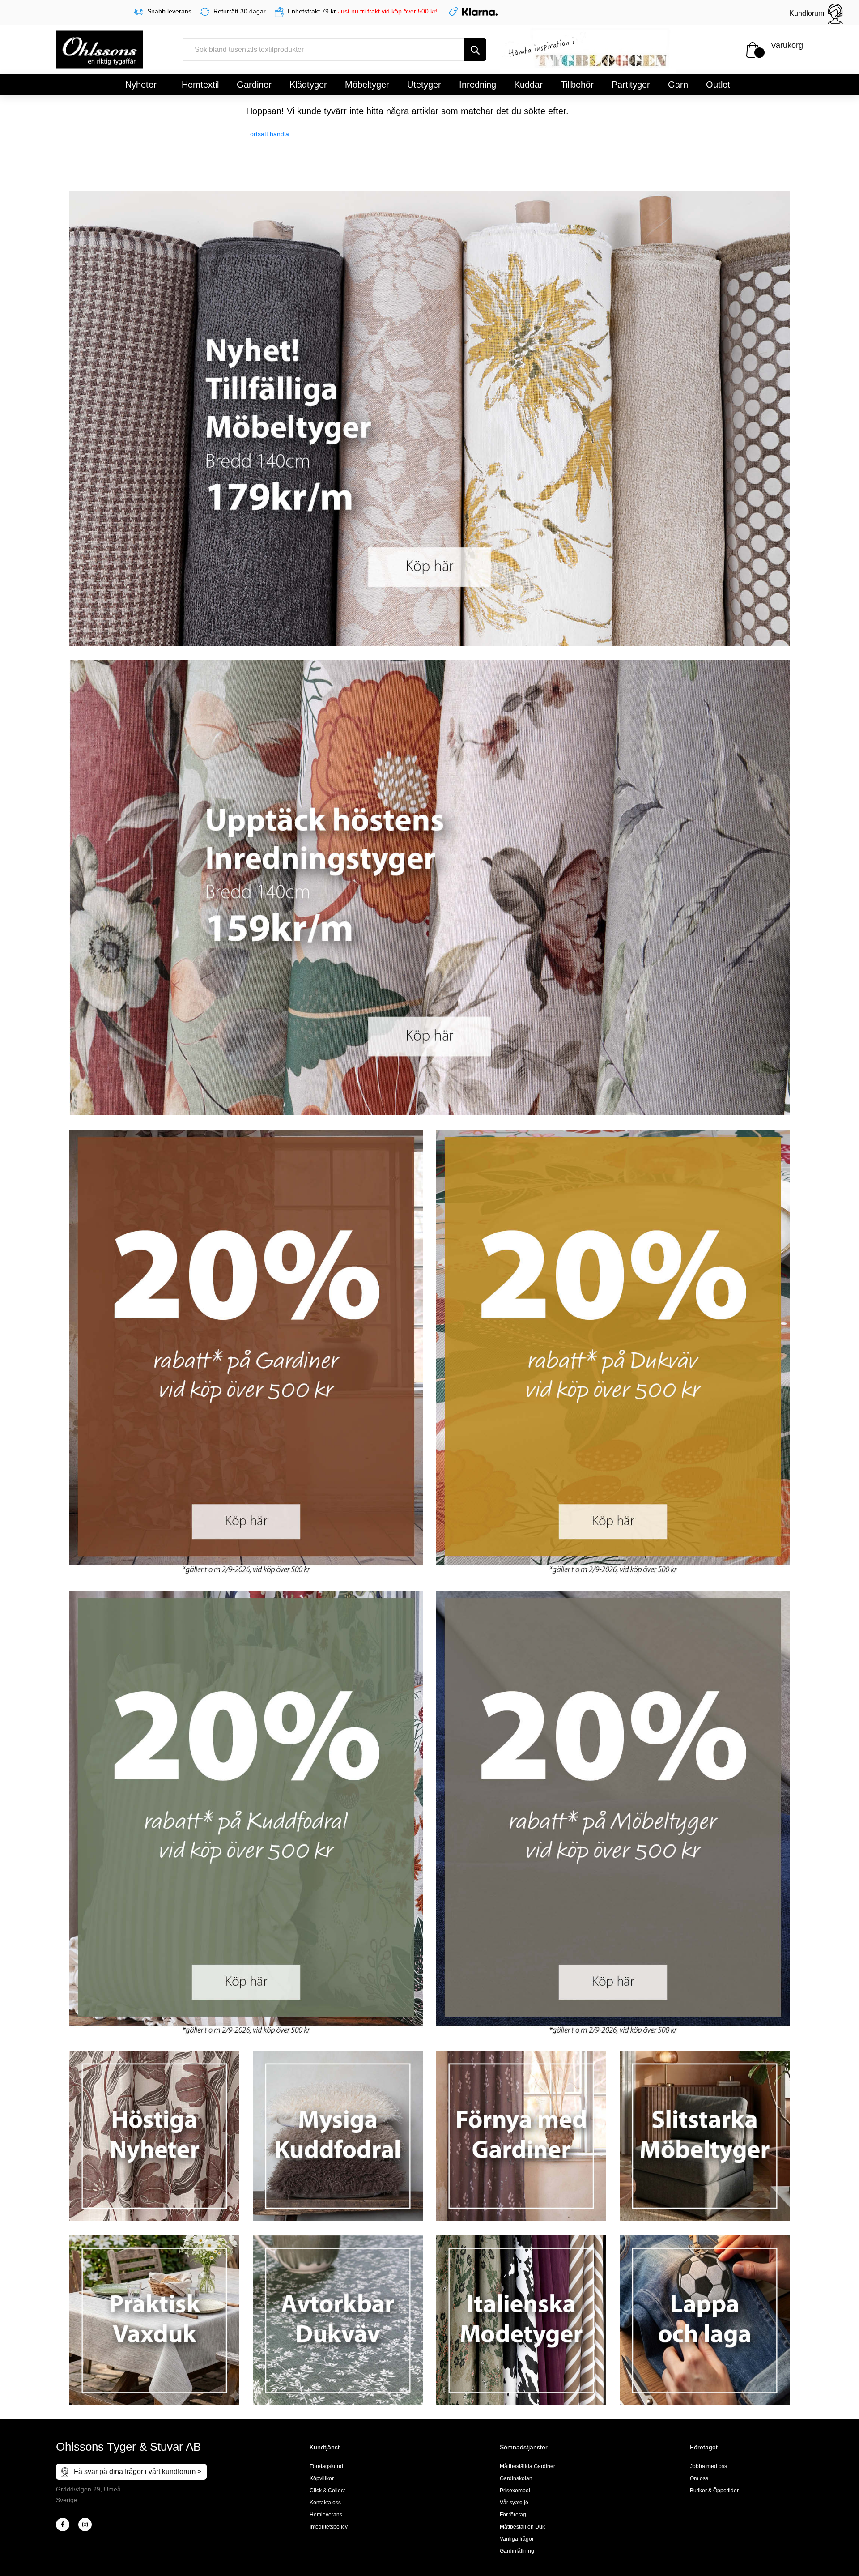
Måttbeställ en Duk (522, 2527)
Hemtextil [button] (200, 85)
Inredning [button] (478, 85)
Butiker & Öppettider (714, 2491)
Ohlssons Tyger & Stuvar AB (128, 2447)
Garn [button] (678, 85)
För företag (513, 2515)
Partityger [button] (631, 85)
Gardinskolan (516, 2478)
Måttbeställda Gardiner (527, 2466)
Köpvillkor (322, 2478)
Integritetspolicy (329, 2527)
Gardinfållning (517, 2551)
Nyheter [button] (141, 85)
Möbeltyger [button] (367, 85)
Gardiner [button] (254, 85)
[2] (63, 2525)
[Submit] (475, 50)
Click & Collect (327, 2491)
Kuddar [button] (528, 85)
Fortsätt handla (268, 134)
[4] (85, 2525)
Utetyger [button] (424, 85)
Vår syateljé (514, 2503)
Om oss (699, 2478)
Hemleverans (326, 2515)
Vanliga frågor (517, 2539)
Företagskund (326, 2466)
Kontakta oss (325, 2503)
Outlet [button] (718, 85)
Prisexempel (515, 2491)
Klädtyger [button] (308, 85)
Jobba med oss (708, 2466)
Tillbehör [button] (577, 85)
